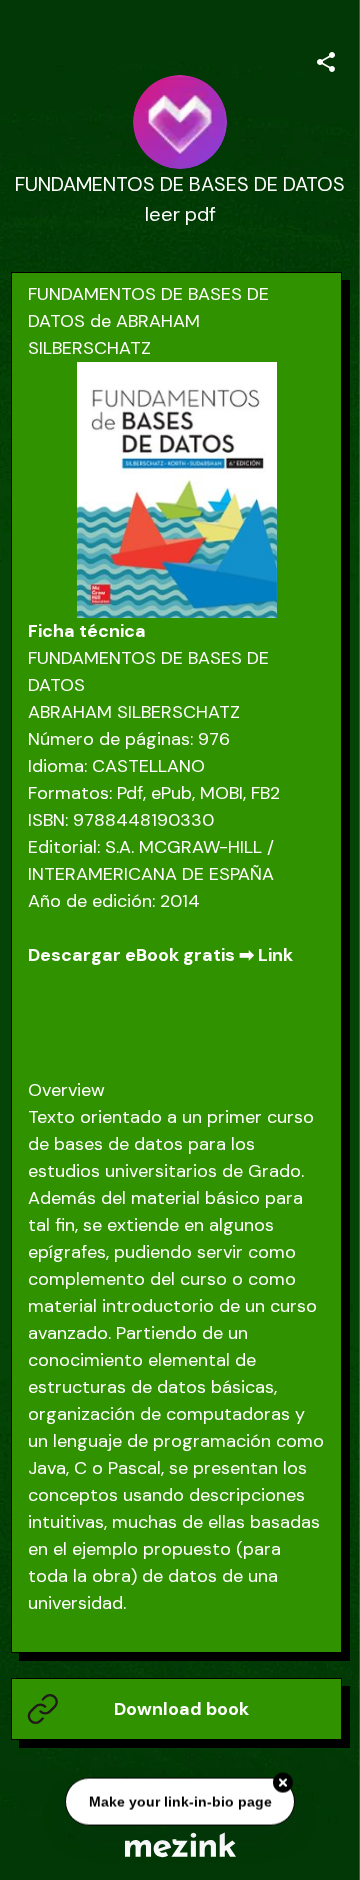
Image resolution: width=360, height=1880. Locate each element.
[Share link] (326, 59)
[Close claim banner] (283, 1783)
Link (275, 955)
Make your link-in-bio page (179, 1801)
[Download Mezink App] (180, 1844)
